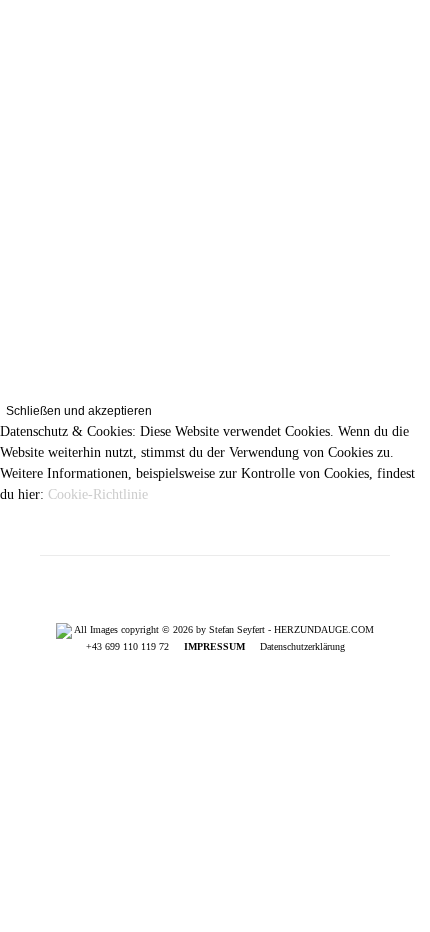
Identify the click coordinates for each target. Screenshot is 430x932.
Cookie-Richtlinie (98, 494)
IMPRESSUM (214, 646)
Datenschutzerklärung (302, 646)
